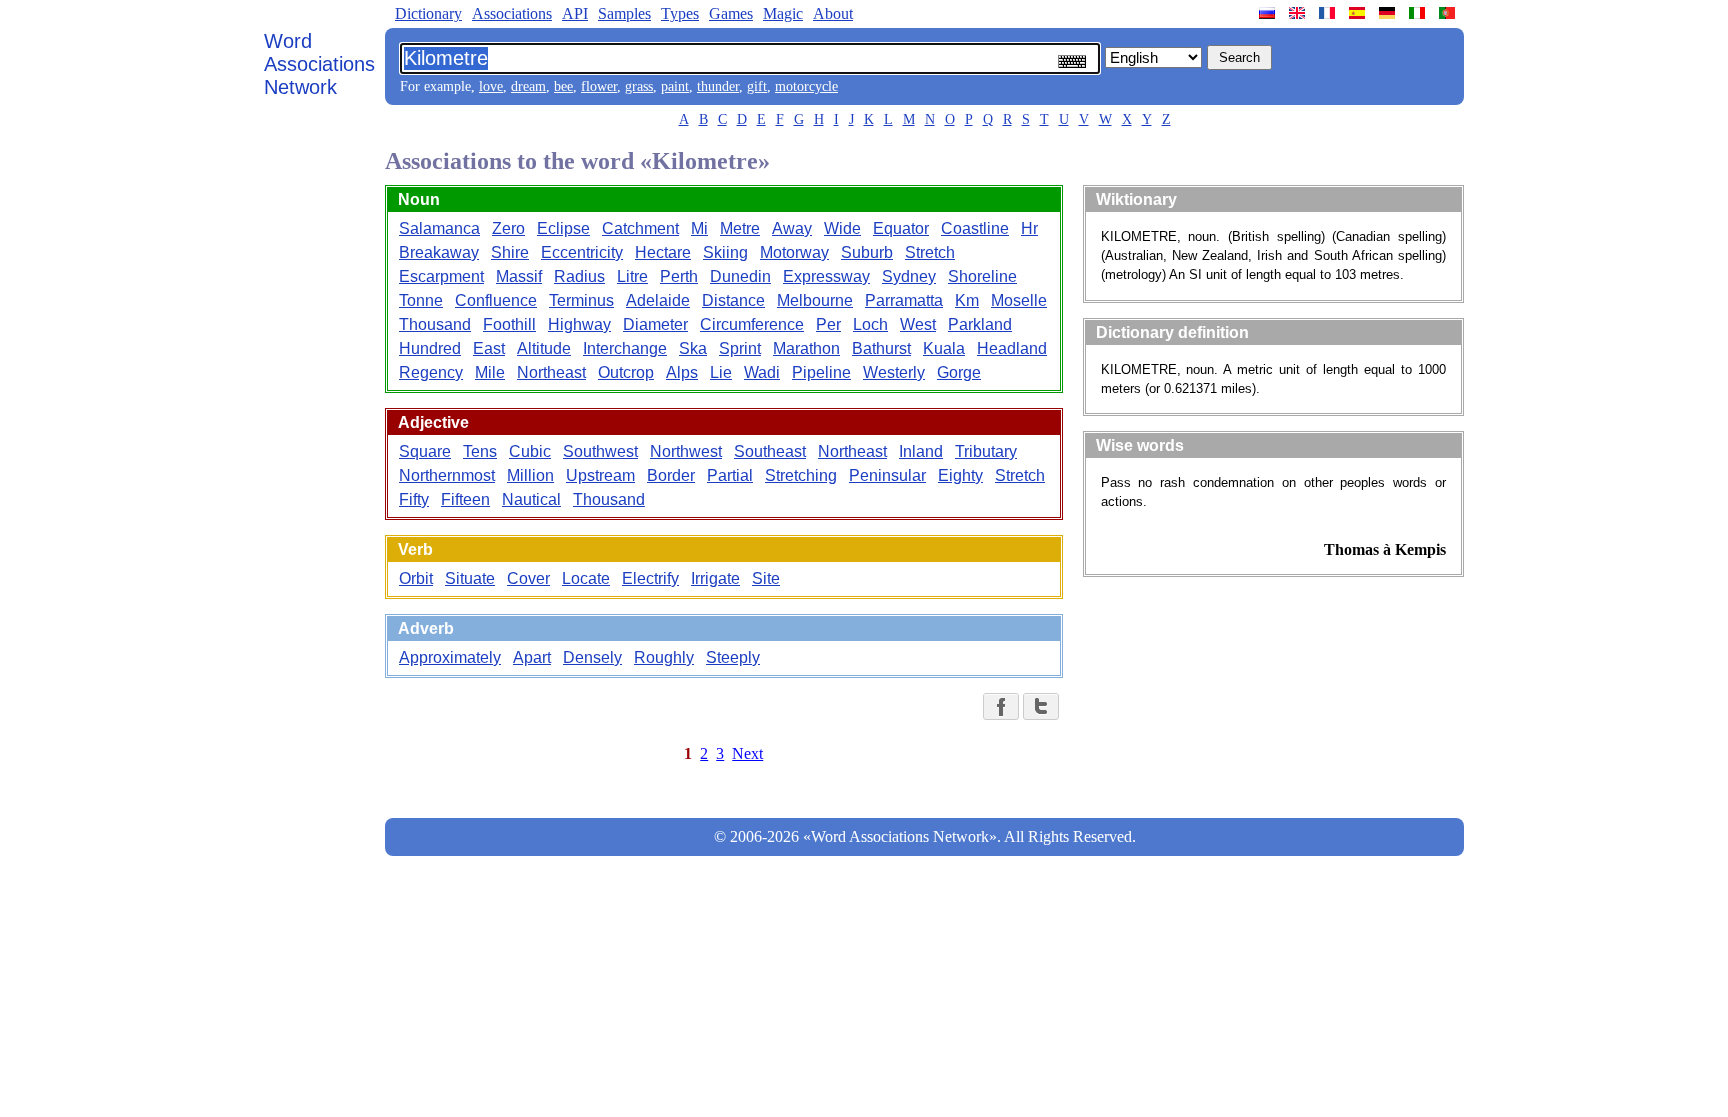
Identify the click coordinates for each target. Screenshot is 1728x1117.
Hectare (663, 252)
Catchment (640, 228)
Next (747, 753)
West (918, 324)
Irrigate (715, 578)
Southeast (770, 451)
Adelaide (658, 300)
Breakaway (439, 252)
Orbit (416, 578)
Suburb (867, 252)
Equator (901, 228)
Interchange (625, 348)
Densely (592, 657)
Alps (682, 372)
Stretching (801, 475)
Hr (1029, 228)
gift (757, 86)
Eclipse (563, 228)
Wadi (762, 372)
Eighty (960, 475)
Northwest (686, 451)
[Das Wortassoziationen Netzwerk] (1389, 13)
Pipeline (821, 372)
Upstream (600, 475)
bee (563, 86)
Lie (721, 372)
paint (675, 86)
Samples (624, 13)
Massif (519, 276)
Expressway (826, 276)
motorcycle (806, 86)
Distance (733, 300)
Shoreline (982, 276)
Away (792, 228)
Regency (431, 372)
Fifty (414, 499)
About (833, 13)
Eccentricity (582, 252)
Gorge (959, 372)
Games (731, 13)
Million (530, 475)
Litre (632, 276)
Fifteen (465, 499)
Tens (480, 451)
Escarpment (441, 276)
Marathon (806, 348)
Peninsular (887, 475)
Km (967, 300)
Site (766, 578)
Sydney (909, 276)
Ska (693, 348)
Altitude (544, 348)
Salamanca (439, 228)
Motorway (794, 252)
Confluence (496, 300)
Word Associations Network (319, 64)
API (575, 13)
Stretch (930, 252)
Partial (730, 475)
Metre (740, 228)
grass (639, 86)
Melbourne (815, 300)
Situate (470, 578)
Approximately (450, 657)
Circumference (752, 324)
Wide (842, 228)
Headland (1012, 348)
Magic (783, 13)
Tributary (986, 451)
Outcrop (626, 372)
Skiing (725, 252)
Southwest (600, 451)
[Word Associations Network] (1299, 13)
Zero (508, 228)
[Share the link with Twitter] (1041, 706)
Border (671, 475)
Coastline (975, 228)
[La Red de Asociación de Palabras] (1359, 13)
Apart (532, 657)
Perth (679, 276)
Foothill (509, 324)
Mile (490, 372)
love (491, 86)
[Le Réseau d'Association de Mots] (1329, 13)
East (489, 348)
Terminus (581, 300)
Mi (699, 228)
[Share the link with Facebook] (1001, 706)
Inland (921, 451)
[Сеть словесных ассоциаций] (1269, 13)
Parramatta (904, 300)
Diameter (655, 324)
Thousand (435, 324)
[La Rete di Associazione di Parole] (1419, 13)
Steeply (733, 657)
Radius (579, 276)
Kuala (944, 348)
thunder (718, 86)
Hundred (430, 348)
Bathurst (881, 348)
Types (680, 13)
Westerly (894, 372)
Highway (579, 324)
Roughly (664, 657)
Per (828, 324)
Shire (510, 252)
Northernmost (447, 475)
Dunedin (740, 276)
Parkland (980, 324)
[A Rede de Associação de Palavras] (1449, 13)
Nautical (531, 499)
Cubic (530, 451)
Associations (512, 13)
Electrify (650, 578)
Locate (586, 578)
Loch (870, 324)
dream (528, 86)
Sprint (740, 348)
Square (425, 451)
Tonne (421, 300)
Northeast (551, 372)
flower (599, 86)
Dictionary (428, 13)
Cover (528, 578)
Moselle (1019, 300)
